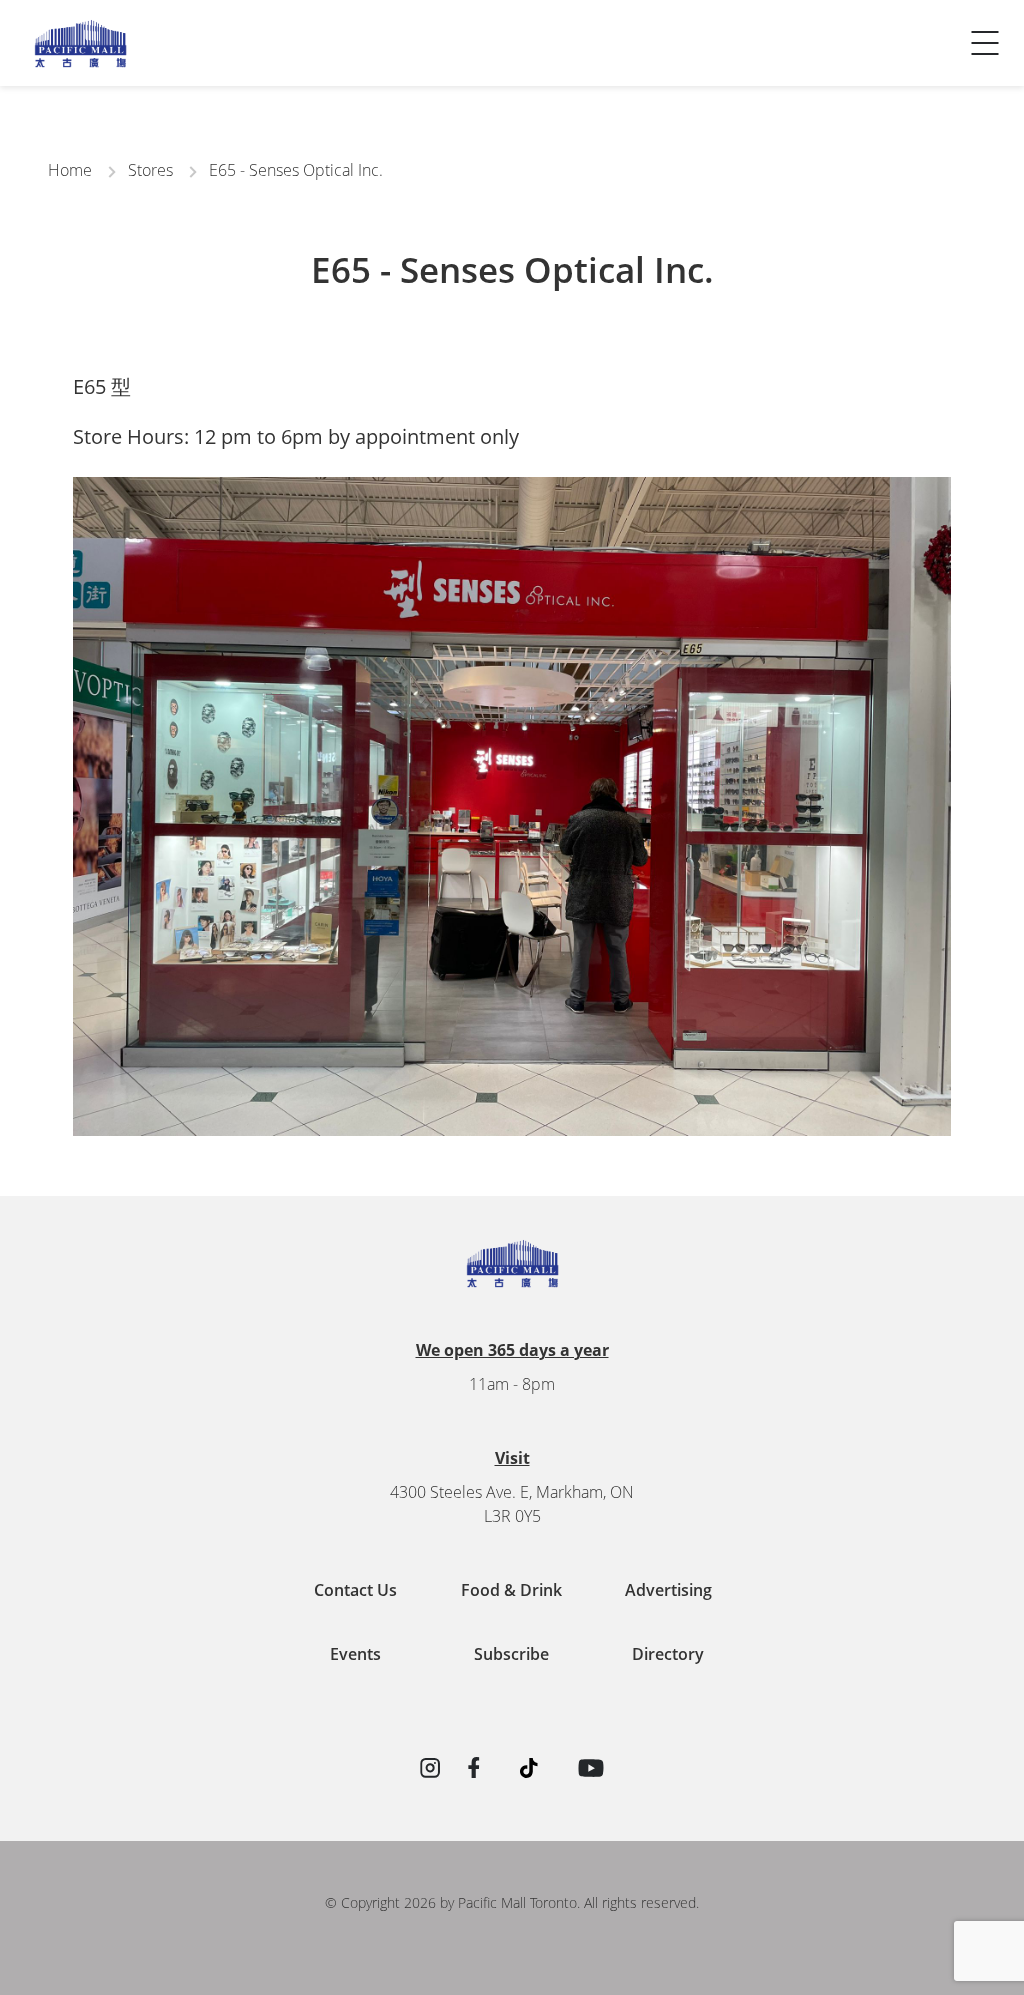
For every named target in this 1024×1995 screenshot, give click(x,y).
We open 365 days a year (512, 1350)
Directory (668, 1654)
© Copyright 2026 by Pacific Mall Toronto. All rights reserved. (512, 1902)
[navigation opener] (985, 43)
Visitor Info (69, 26)
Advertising (668, 1590)
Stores (150, 170)
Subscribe (511, 1654)
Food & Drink (511, 1590)
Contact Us (68, 66)
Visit (512, 1458)
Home (70, 170)
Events (355, 1654)
